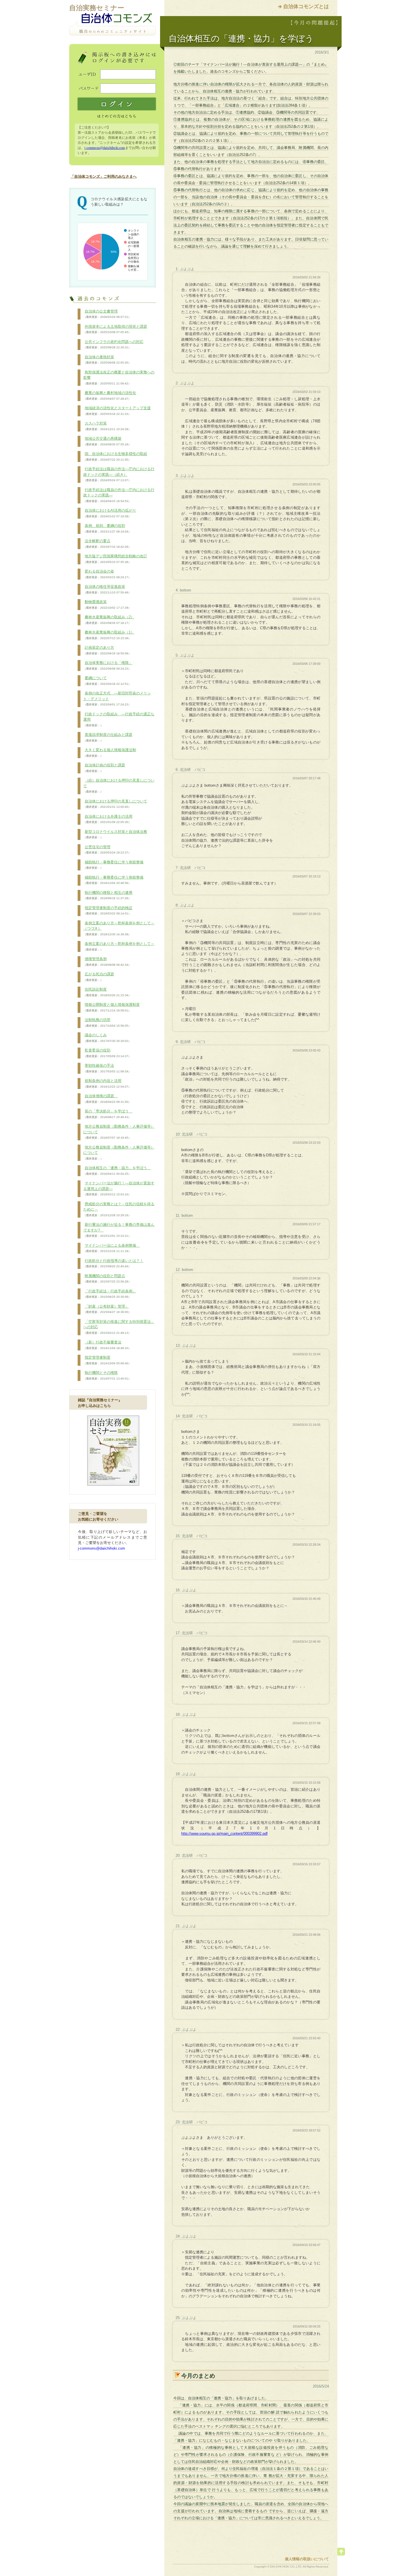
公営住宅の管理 (107, 850)
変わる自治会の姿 (107, 574)
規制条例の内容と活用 (107, 1083)
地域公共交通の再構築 (107, 441)
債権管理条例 (107, 962)
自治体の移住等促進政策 (107, 589)
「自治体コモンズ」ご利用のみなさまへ (104, 176)
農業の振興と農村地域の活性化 (110, 395)
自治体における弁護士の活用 (108, 819)
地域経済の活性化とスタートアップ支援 (117, 411)
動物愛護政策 (107, 604)
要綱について (107, 681)
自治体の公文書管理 (107, 314)
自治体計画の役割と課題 (104, 768)
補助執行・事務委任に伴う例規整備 (113, 865)
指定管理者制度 (107, 1360)
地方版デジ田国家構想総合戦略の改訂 (115, 559)
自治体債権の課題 (107, 1099)
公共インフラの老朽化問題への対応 (113, 344)
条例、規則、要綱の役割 (107, 528)
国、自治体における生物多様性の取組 (115, 456)
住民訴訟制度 (107, 992)
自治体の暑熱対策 (107, 360)
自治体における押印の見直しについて (115, 804)
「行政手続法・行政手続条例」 (110, 1294)
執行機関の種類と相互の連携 (108, 895)
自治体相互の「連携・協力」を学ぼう (117, 1171)
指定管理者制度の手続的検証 (108, 910)
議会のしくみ (107, 1038)
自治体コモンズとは (306, 6)
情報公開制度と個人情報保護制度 (112, 1007)
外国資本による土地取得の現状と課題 (115, 329)
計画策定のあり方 (107, 650)
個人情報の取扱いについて (307, 2559)
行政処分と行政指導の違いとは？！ (113, 1263)
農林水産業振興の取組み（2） (109, 620)
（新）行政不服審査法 (107, 1345)
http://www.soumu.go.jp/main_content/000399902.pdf (224, 1833)
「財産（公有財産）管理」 (107, 1309)
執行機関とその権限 (107, 1375)
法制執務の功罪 (107, 1022)
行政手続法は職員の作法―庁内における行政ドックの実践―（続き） (119, 474)
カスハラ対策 (107, 426)
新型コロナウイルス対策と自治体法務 (115, 834)
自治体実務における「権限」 (108, 665)
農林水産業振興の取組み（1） (109, 635)
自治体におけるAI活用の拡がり (110, 513)
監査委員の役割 (107, 1053)
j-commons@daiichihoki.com (105, 148)
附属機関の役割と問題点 (107, 1279)
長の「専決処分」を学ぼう (108, 1114)
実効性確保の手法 (107, 1068)
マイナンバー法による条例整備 (112, 1248)
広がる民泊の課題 (99, 977)
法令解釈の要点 (107, 544)
